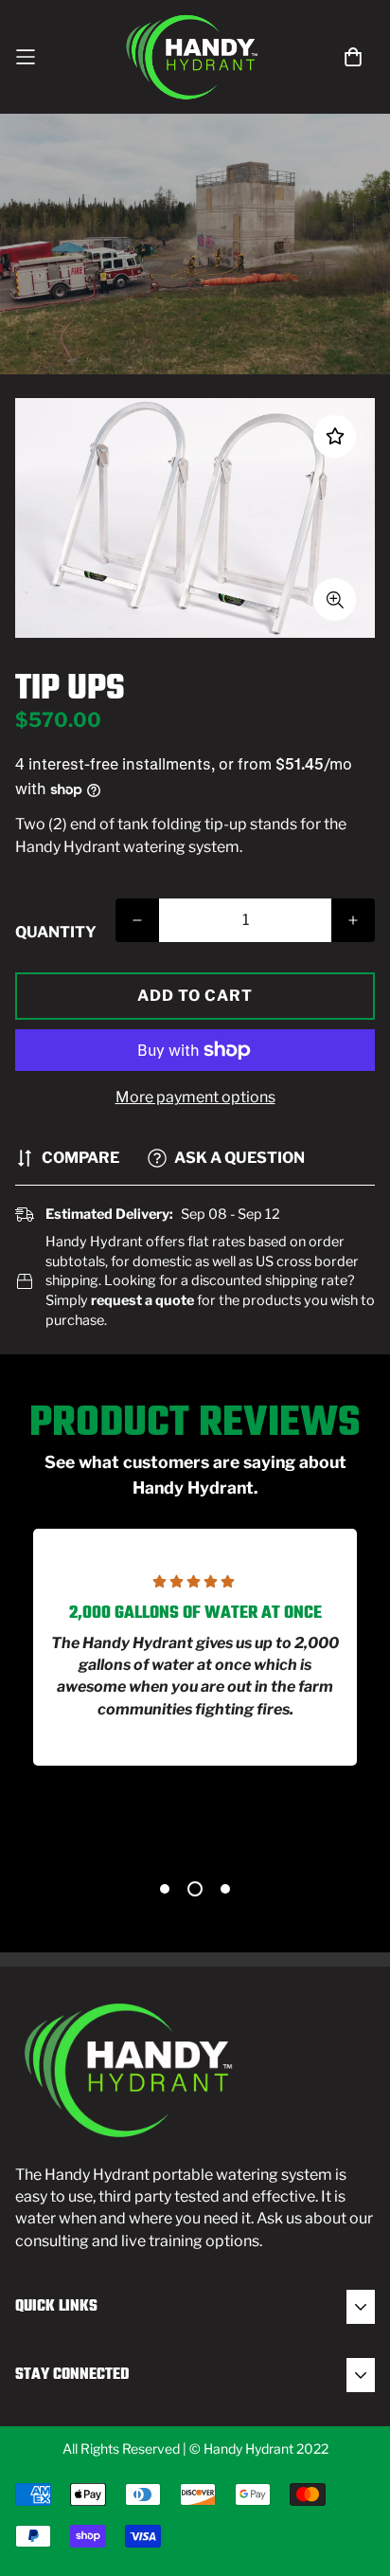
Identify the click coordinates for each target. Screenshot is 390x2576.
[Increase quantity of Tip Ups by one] (353, 920)
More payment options (195, 1097)
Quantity (56, 932)
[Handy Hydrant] (195, 57)
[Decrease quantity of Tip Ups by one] (137, 920)
